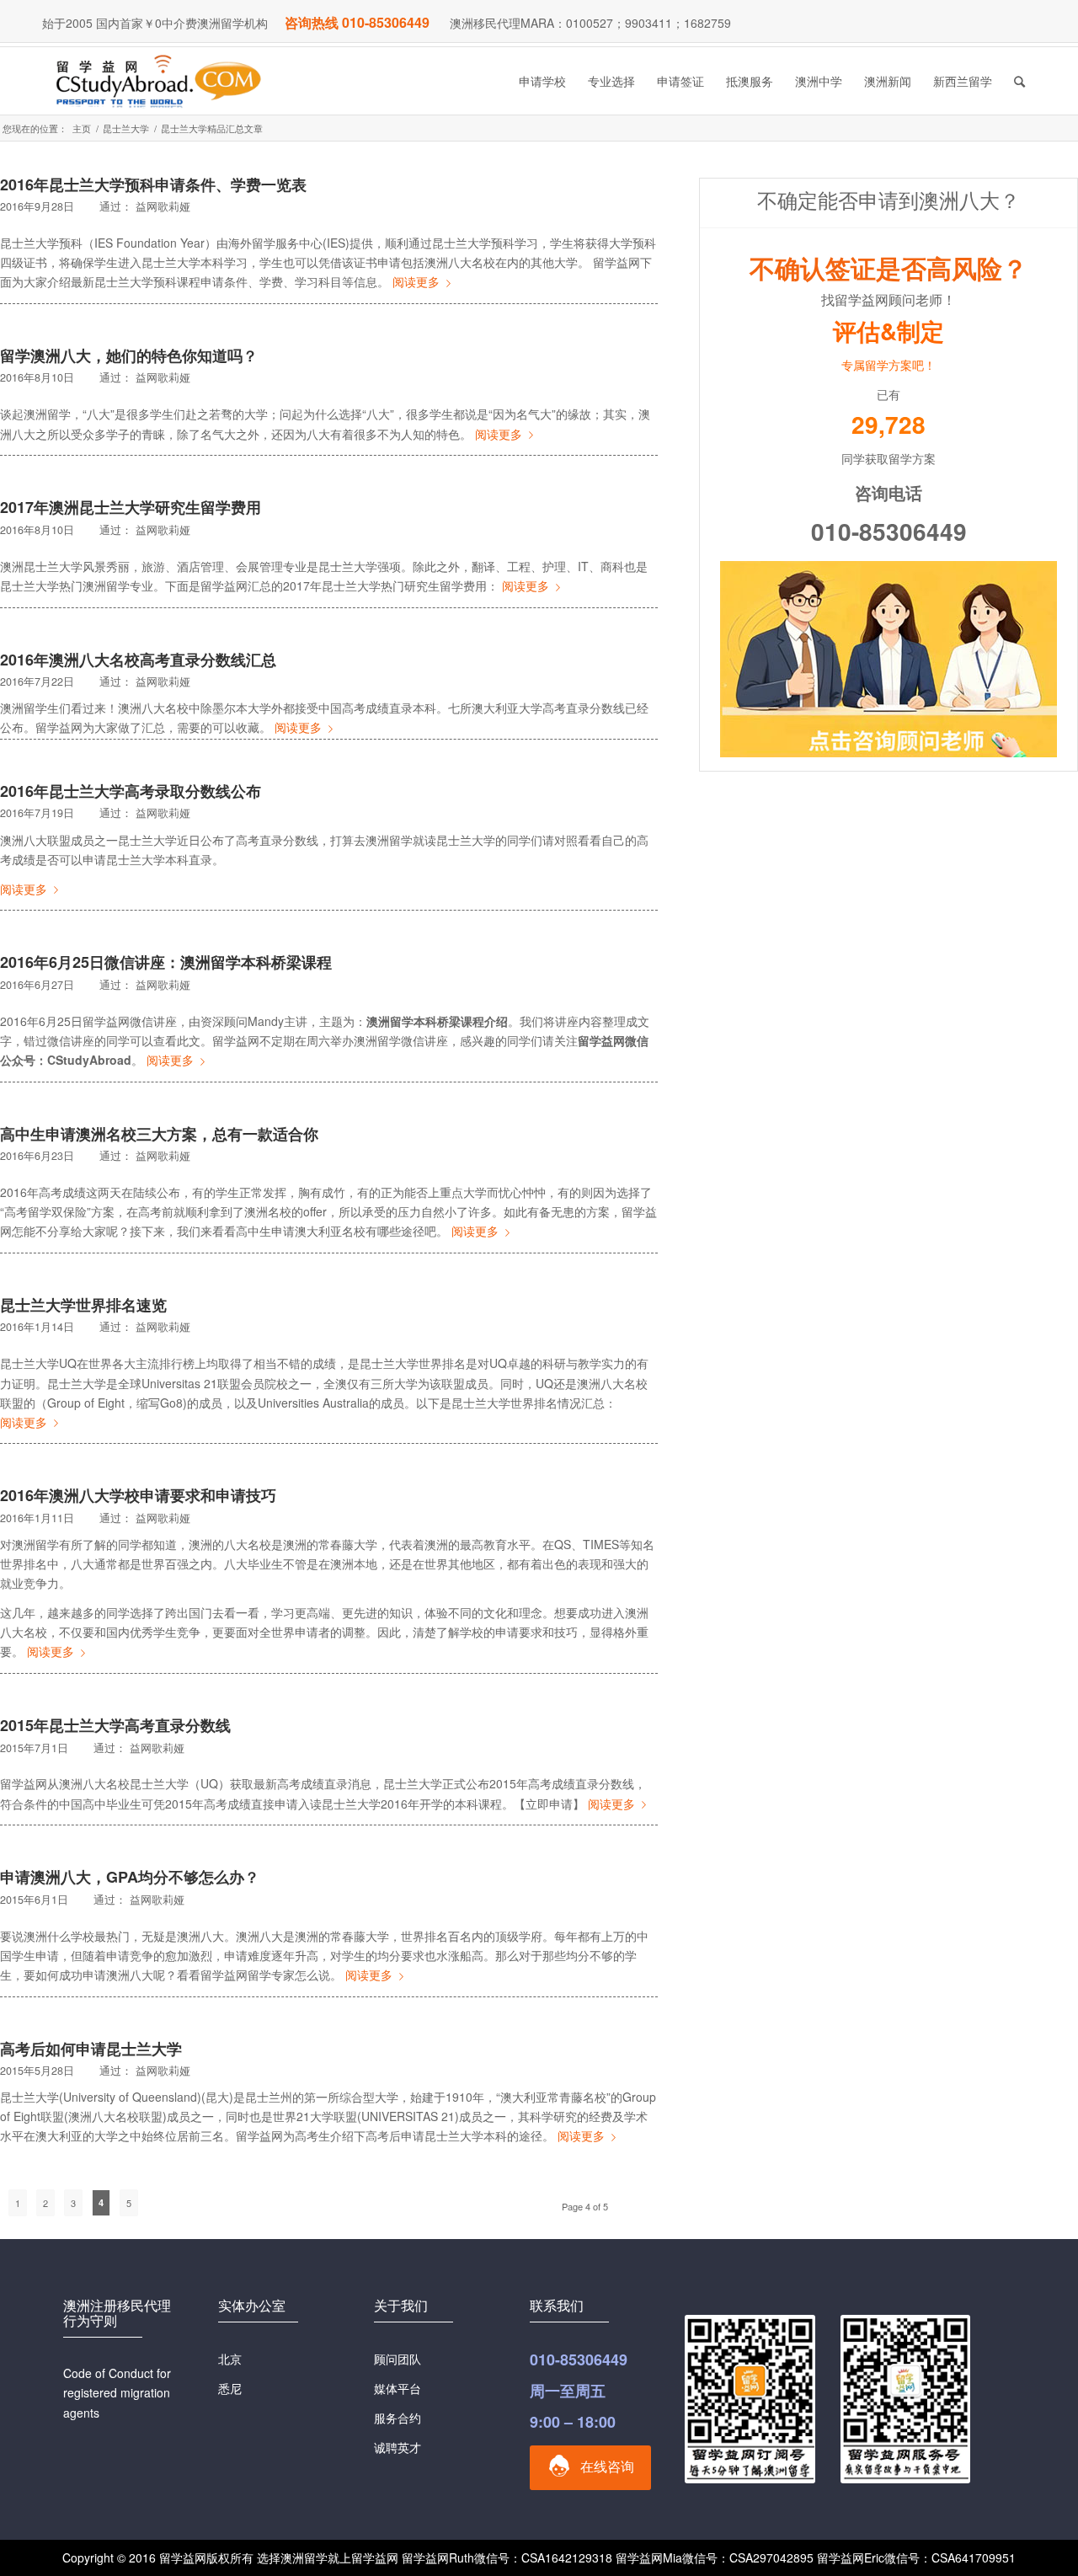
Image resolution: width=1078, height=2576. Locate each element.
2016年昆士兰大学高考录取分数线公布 (131, 791)
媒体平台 (398, 2388)
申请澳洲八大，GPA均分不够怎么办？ (130, 1877)
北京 (230, 2359)
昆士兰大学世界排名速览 (83, 1305)
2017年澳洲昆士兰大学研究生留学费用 (131, 507)
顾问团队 (398, 2359)
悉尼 (230, 2388)
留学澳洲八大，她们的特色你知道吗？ (129, 355)
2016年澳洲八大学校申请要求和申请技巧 (138, 1495)
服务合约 (398, 2418)
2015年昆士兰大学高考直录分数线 (115, 1725)
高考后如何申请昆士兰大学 (91, 2049)
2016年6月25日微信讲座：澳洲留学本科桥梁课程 (166, 962)
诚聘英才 (398, 2447)
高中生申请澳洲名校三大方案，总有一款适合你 (159, 1134)
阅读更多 (416, 281)
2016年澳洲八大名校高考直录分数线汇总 (138, 660)
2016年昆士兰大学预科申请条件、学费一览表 (153, 184)
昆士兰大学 (126, 128)
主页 (82, 128)
